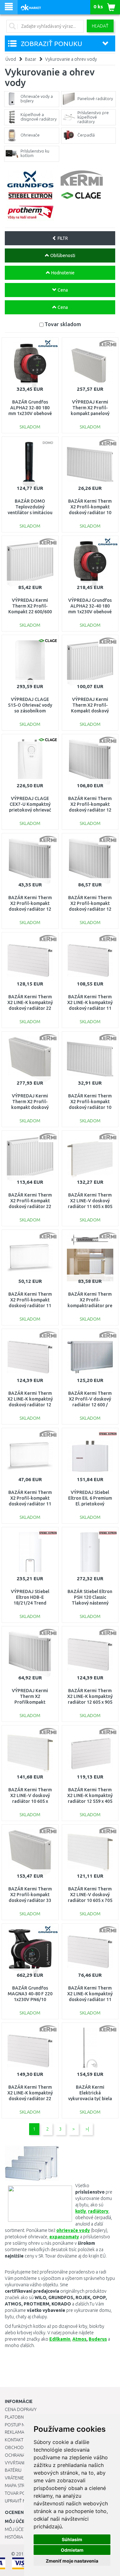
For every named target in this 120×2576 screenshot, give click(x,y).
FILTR (62, 238)
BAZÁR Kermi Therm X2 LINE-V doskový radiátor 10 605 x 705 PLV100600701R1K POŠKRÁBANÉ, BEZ (90, 1901)
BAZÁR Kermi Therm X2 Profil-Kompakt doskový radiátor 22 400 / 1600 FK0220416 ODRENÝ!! (30, 1207)
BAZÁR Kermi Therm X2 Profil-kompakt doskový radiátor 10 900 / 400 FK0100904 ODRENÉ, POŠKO (90, 1107)
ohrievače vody (73, 2230)
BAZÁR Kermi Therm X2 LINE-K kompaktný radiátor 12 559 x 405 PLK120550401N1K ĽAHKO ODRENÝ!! (90, 1801)
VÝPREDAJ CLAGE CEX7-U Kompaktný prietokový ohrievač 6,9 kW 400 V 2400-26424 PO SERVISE (30, 810)
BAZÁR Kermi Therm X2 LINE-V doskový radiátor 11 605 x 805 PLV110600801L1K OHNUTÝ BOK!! (90, 1207)
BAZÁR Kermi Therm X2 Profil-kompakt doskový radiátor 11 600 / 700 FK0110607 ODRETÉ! (30, 1504)
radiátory (98, 2211)
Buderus (98, 2339)
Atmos (79, 2339)
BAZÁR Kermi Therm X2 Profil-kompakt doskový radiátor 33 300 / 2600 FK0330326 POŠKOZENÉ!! (30, 1901)
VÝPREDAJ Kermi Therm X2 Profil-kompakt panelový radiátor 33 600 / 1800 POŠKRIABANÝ (90, 414)
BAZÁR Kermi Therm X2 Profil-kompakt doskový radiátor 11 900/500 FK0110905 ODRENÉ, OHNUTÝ (30, 1306)
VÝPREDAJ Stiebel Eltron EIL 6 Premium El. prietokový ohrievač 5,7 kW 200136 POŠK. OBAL (90, 1504)
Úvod (11, 59)
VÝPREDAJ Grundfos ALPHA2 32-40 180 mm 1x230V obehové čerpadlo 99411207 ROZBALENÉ (90, 612)
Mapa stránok (21, 2486)
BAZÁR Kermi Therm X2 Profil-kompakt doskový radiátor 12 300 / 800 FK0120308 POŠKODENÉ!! (30, 909)
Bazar (31, 59)
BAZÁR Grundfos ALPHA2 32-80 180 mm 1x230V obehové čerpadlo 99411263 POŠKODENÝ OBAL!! (30, 414)
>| (87, 2129)
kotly (81, 2211)
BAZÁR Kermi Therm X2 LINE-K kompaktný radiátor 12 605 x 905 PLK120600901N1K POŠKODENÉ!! (90, 1702)
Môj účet (15, 2529)
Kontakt (14, 2440)
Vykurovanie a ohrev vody (71, 59)
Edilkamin (60, 2339)
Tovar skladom (63, 324)
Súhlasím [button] (72, 2539)
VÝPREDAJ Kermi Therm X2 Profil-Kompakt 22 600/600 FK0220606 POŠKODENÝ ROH (30, 612)
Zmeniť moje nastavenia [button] (72, 2561)
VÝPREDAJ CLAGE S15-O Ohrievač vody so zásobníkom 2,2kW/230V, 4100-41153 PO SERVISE (30, 711)
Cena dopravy (21, 2409)
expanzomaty (64, 2237)
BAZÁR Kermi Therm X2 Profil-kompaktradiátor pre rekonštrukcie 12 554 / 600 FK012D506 (90, 1306)
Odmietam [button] (72, 2550)
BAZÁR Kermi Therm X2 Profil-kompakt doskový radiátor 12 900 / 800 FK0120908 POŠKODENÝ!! (90, 909)
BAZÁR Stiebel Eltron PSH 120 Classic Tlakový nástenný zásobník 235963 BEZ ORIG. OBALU (90, 1603)
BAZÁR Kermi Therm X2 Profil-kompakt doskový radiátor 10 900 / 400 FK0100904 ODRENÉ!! (90, 513)
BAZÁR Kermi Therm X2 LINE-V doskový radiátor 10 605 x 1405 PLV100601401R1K (30, 1801)
